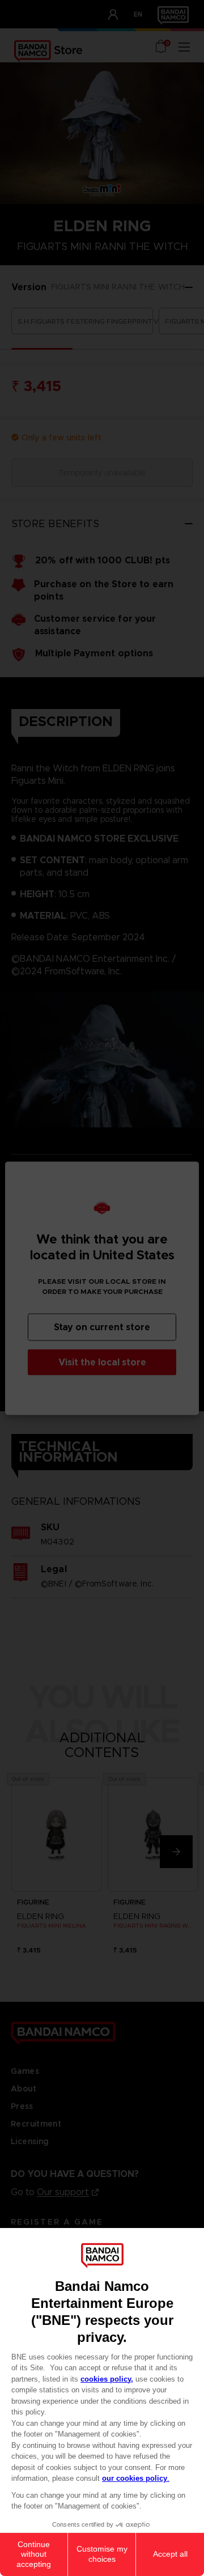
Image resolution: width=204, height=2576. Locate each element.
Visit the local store (102, 1362)
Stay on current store (102, 1327)
